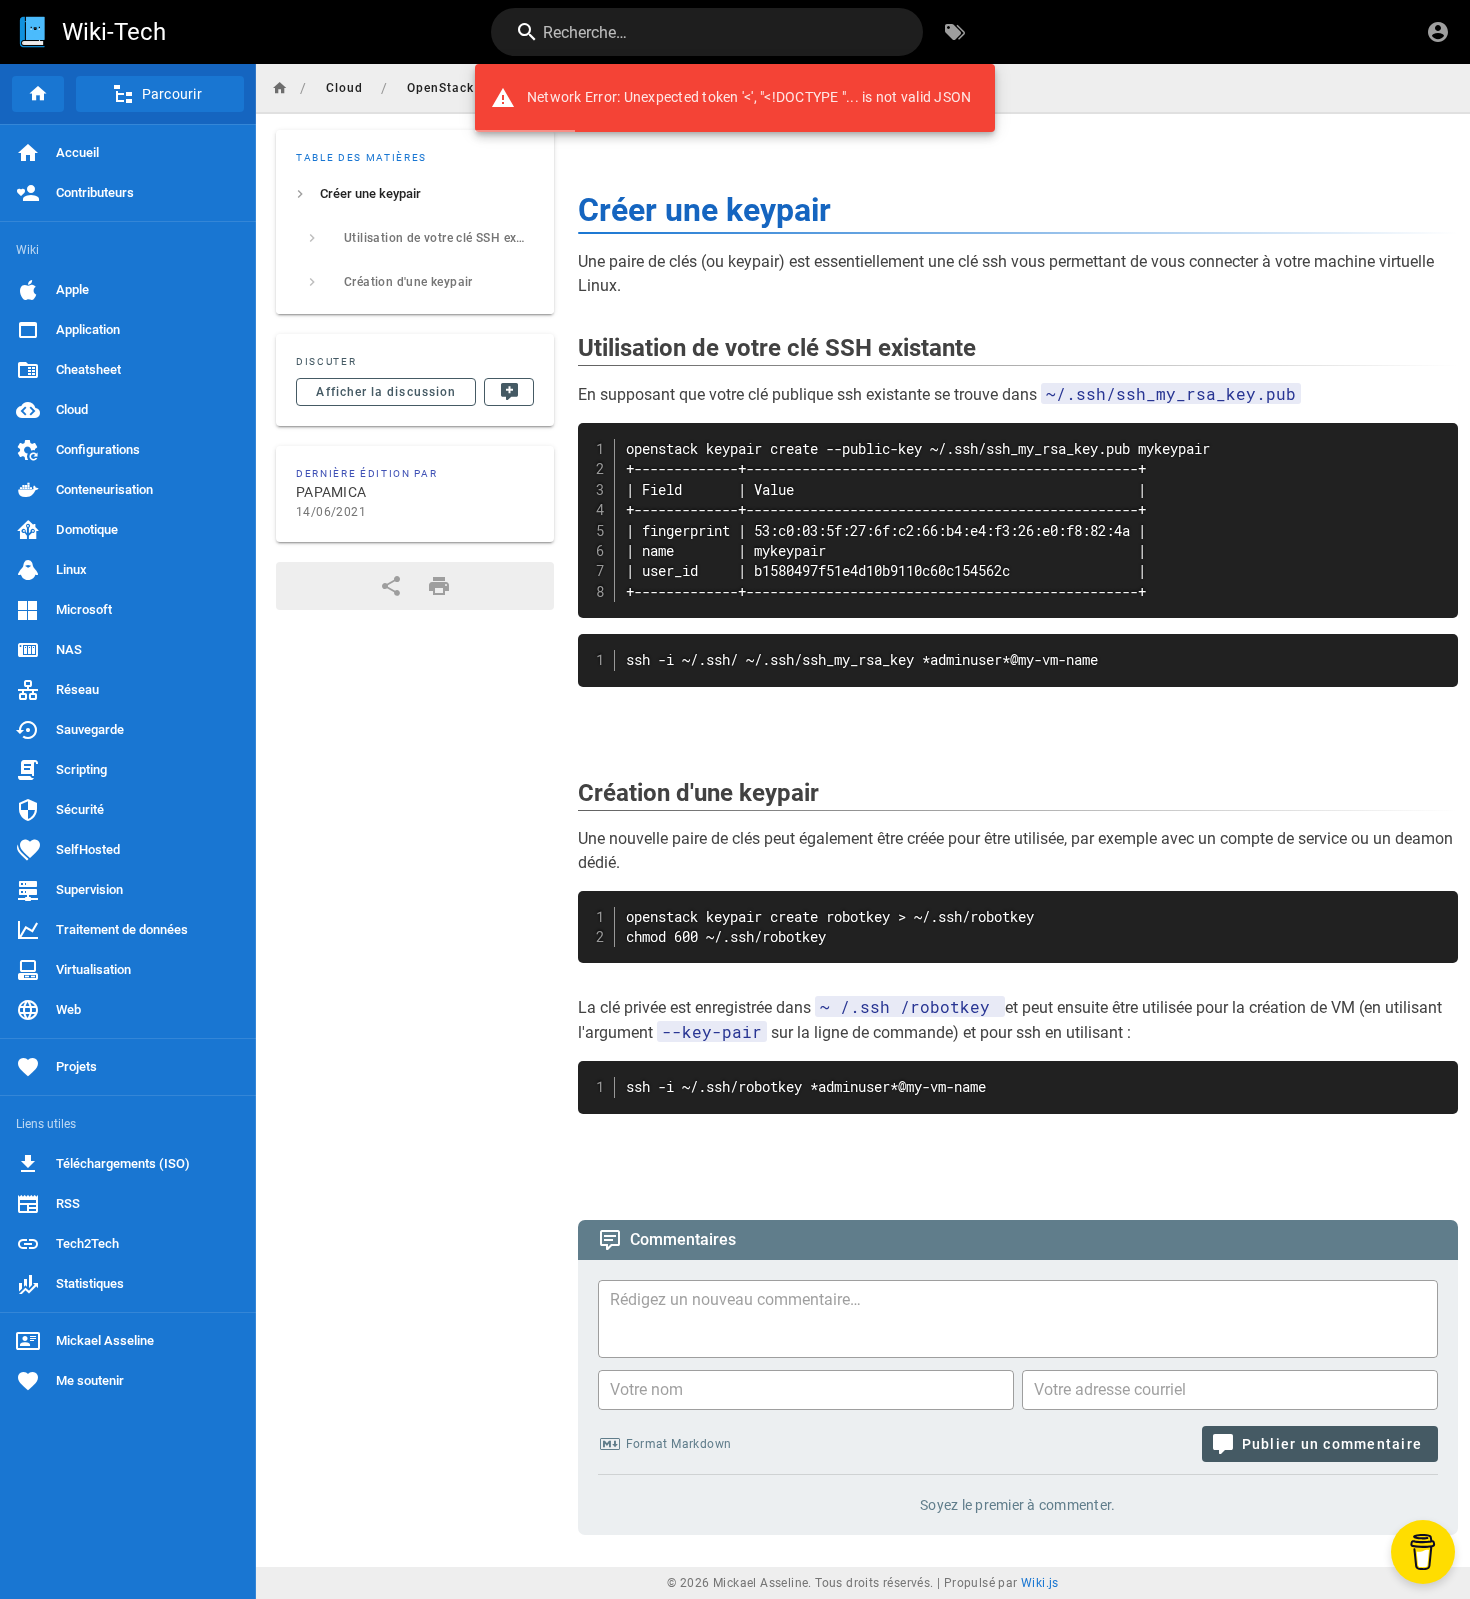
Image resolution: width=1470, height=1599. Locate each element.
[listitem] (415, 194)
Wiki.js (1040, 1583)
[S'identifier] (1438, 32)
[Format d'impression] (439, 586)
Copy (1434, 440)
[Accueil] (38, 94)
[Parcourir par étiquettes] (955, 32)
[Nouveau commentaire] (509, 392)
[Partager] (391, 586)
